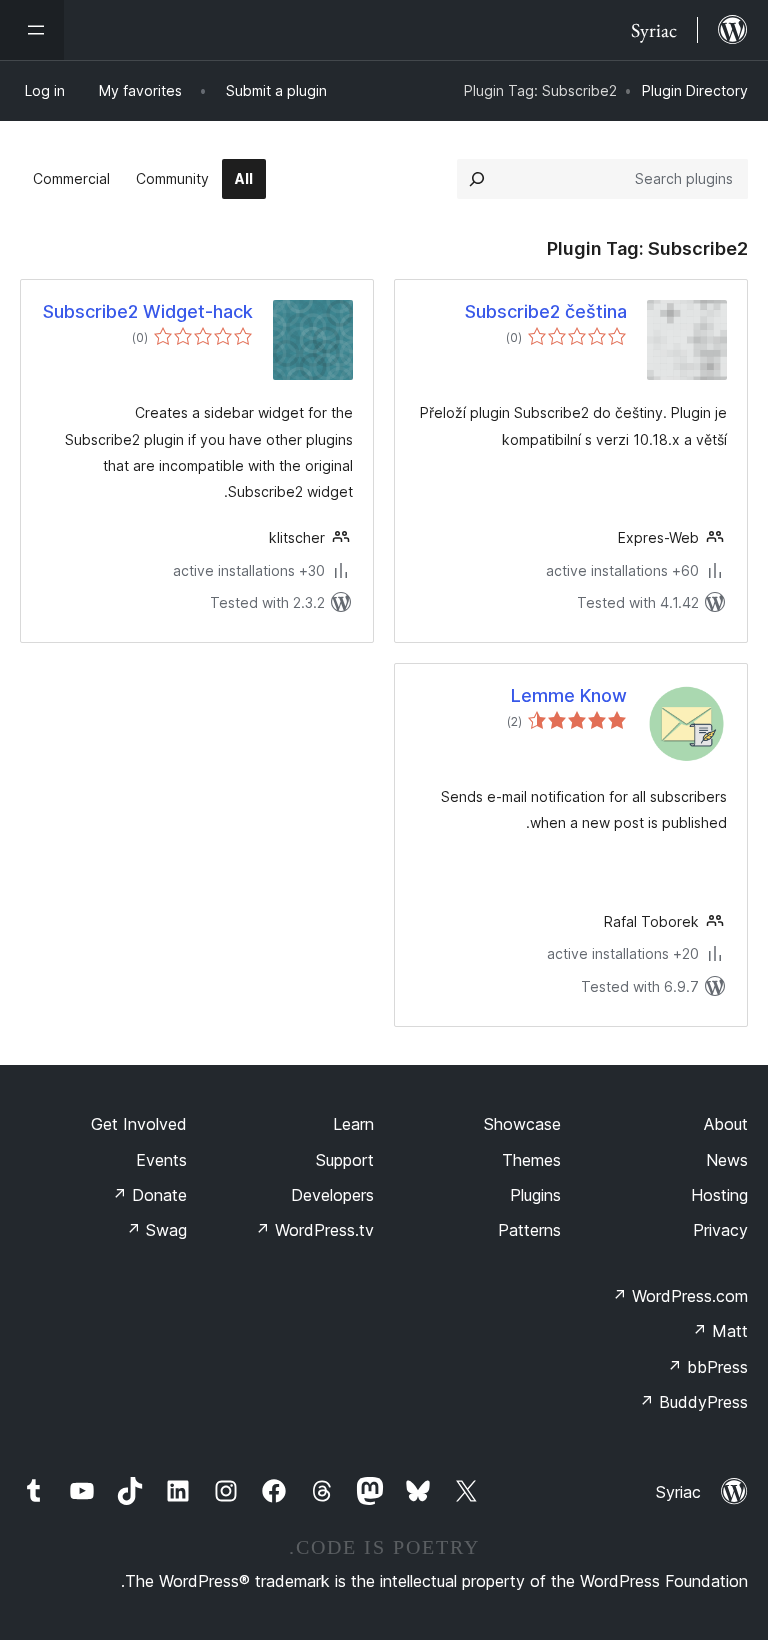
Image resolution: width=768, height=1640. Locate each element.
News (727, 1160)
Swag (156, 1230)
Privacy (720, 1230)
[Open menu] (32, 30)
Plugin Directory (695, 90)
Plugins (535, 1195)
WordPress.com (680, 1296)
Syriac (678, 1492)
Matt (720, 1331)
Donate (149, 1195)
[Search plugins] (477, 179)
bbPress (707, 1367)
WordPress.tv (314, 1230)
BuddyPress (693, 1402)
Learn (353, 1124)
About (726, 1124)
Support (345, 1160)
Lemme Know (569, 695)
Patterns (529, 1230)
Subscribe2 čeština (546, 311)
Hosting (719, 1195)
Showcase (522, 1124)
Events (161, 1160)
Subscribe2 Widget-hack (148, 311)
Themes (531, 1160)
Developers (332, 1195)
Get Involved (139, 1124)
